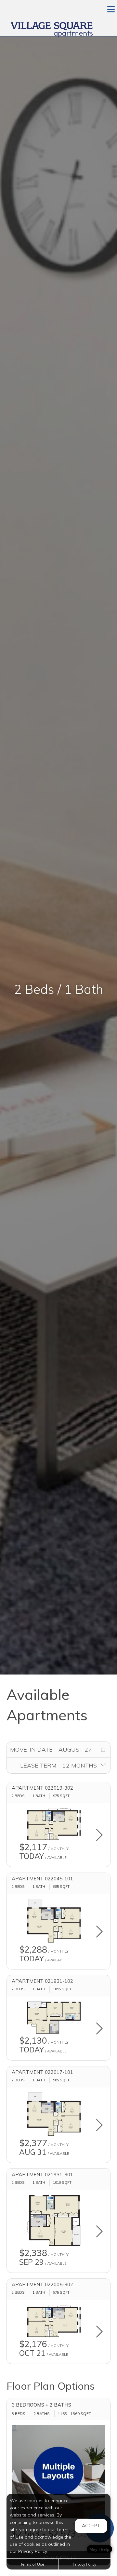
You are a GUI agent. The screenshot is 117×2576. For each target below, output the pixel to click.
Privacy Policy (84, 2564)
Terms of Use (32, 2564)
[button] (103, 1750)
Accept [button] (91, 2526)
